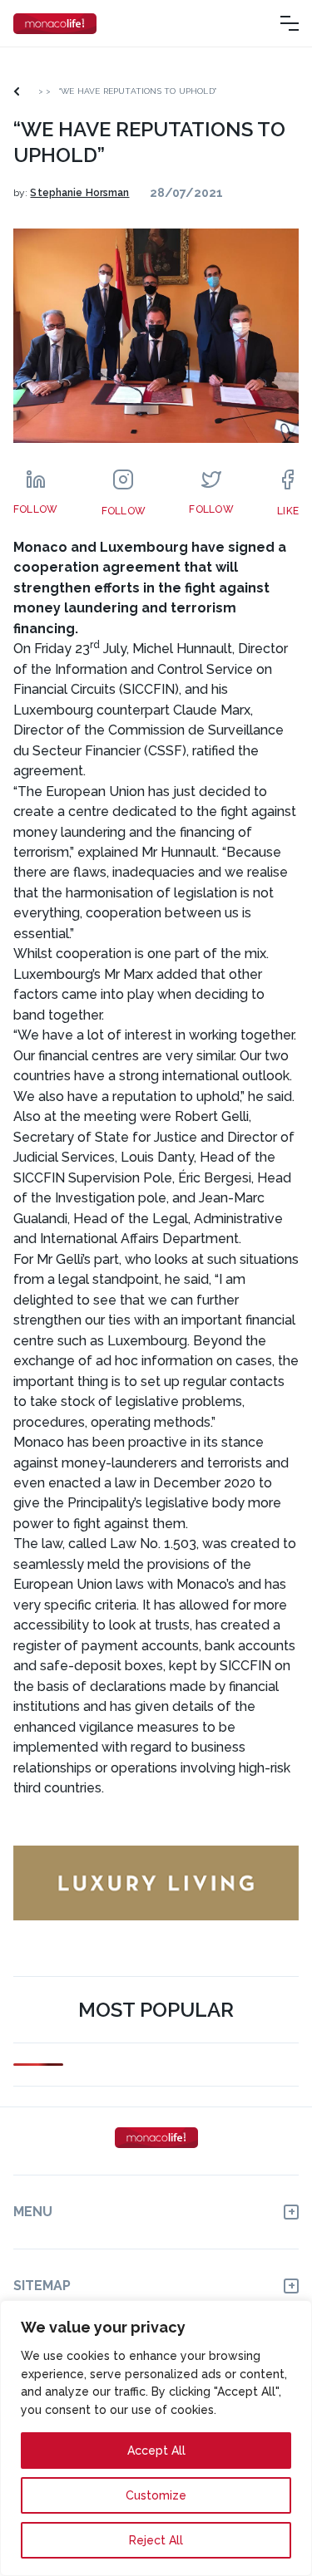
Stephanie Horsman (79, 193)
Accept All (156, 2451)
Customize (156, 2495)
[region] (156, 2438)
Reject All (156, 2540)
